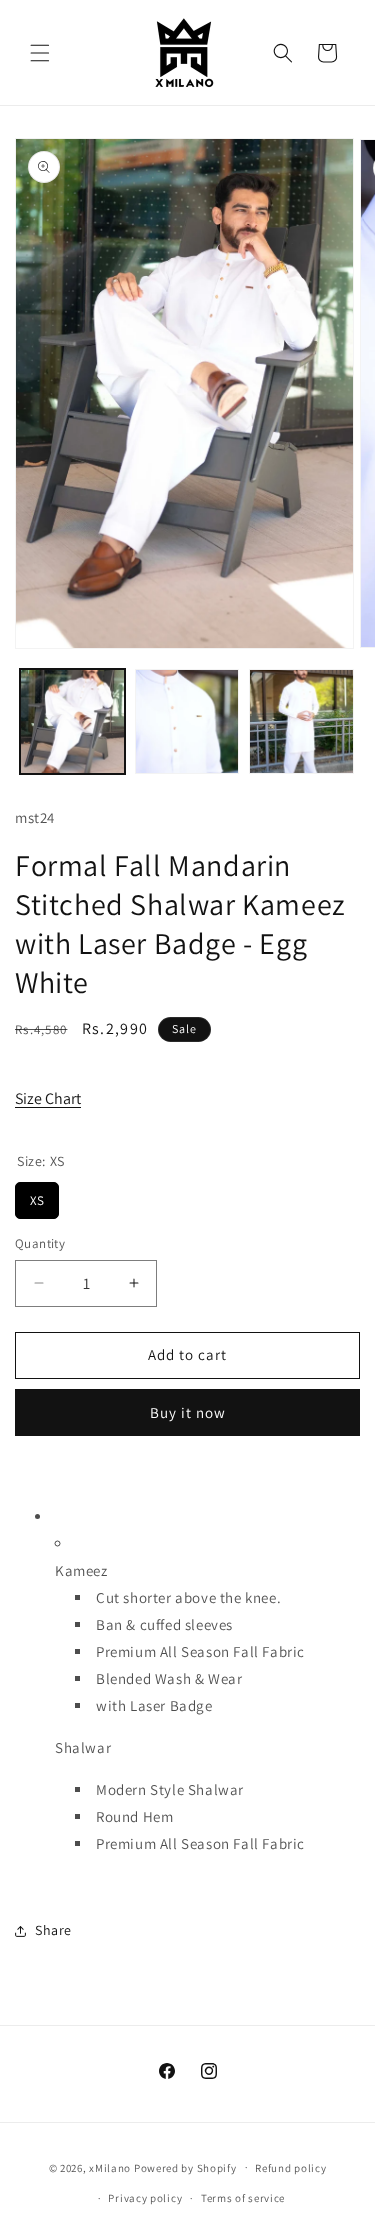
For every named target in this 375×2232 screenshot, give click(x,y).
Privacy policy (145, 2198)
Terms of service (243, 2198)
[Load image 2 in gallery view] (187, 721)
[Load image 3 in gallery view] (301, 721)
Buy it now (188, 1412)
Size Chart (48, 1098)
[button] (40, 53)
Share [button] (53, 1930)
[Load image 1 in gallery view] (72, 721)
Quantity (40, 1243)
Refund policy (290, 2168)
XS (37, 1195)
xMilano (110, 2167)
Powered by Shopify (185, 2167)
